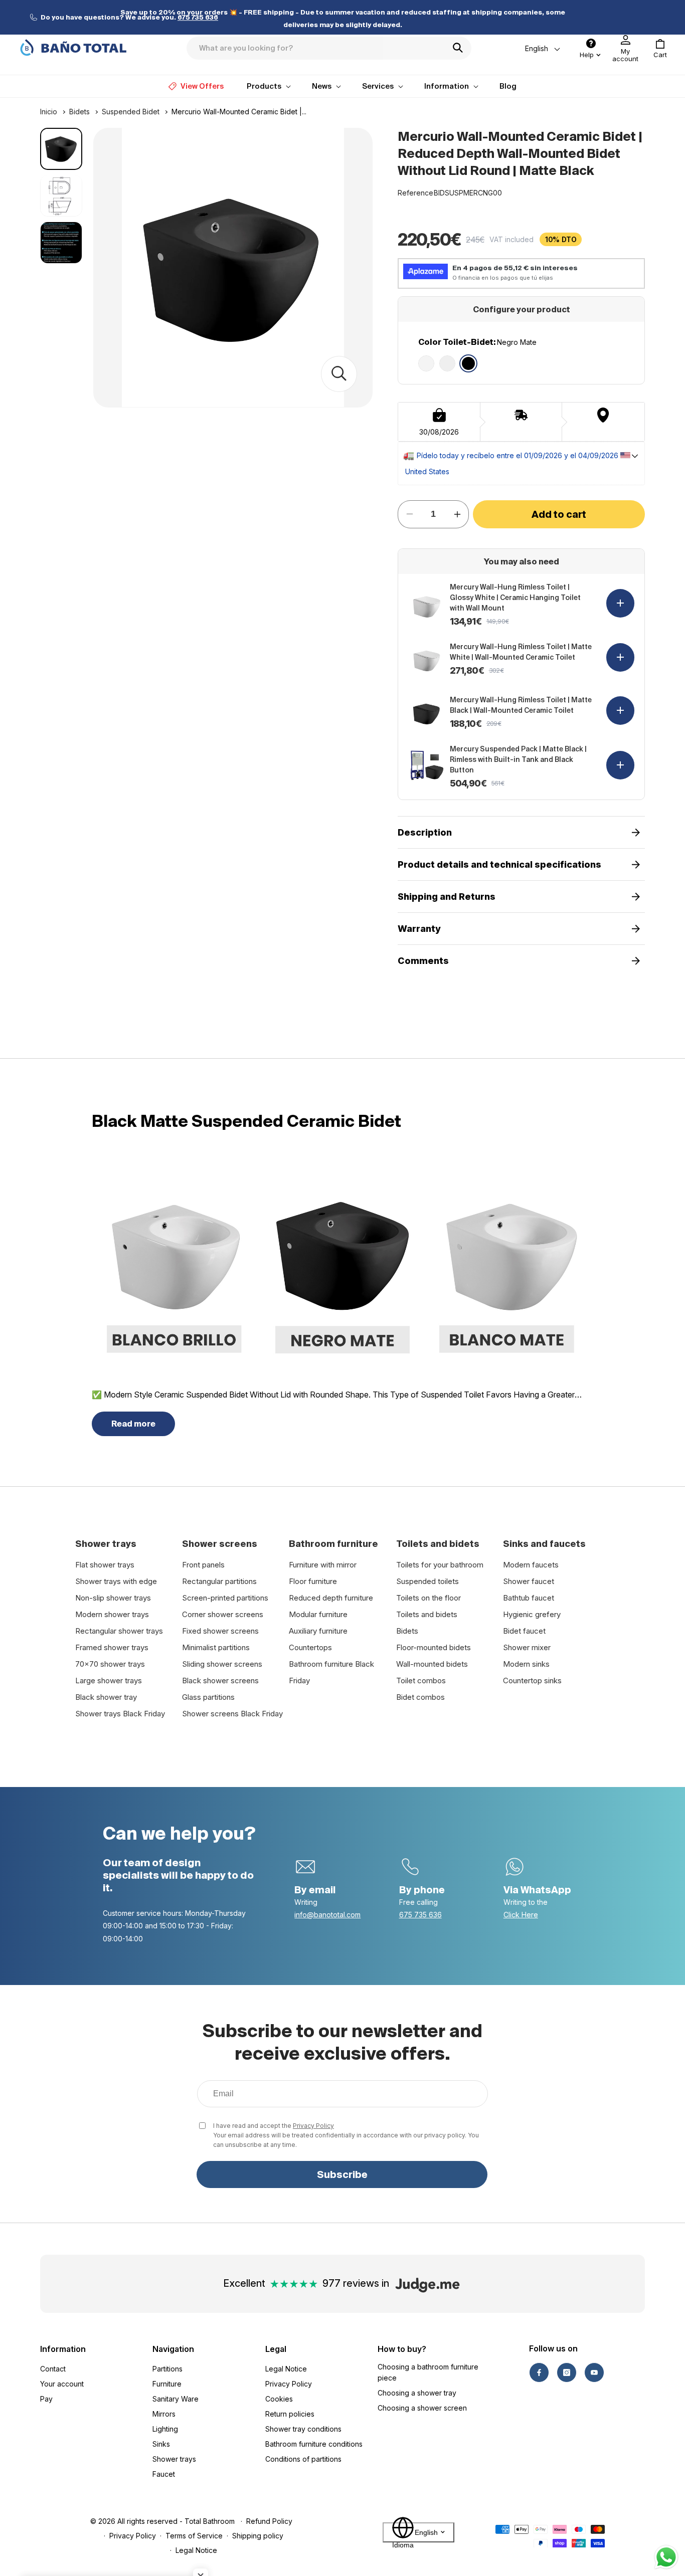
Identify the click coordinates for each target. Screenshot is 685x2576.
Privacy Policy (313, 2126)
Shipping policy (258, 2536)
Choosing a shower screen (422, 2408)
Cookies (279, 2399)
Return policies (290, 2414)
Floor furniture (313, 1581)
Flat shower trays (105, 1565)
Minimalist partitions (216, 1647)
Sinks (161, 2444)
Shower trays (174, 2459)
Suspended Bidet (131, 112)
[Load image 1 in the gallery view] (61, 149)
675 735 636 (420, 1915)
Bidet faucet (524, 1631)
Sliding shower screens (222, 1664)
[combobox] (329, 48)
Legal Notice (286, 2369)
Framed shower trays (112, 1647)
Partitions (167, 2369)
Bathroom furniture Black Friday (331, 1672)
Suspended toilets (427, 1581)
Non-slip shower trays (113, 1598)
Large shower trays (109, 1680)
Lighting (165, 2429)
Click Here (521, 1915)
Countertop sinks (532, 1680)
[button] (660, 49)
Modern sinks (526, 1664)
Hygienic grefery (532, 1614)
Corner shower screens (223, 1614)
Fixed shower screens (220, 1631)
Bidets (79, 112)
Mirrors (164, 2414)
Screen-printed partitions (225, 1598)
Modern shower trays (112, 1614)
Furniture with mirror (323, 1565)
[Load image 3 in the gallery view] (61, 243)
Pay (46, 2399)
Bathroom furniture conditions (314, 2444)
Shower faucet (529, 1581)
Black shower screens (220, 1680)
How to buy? (402, 2349)
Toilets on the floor (429, 1598)
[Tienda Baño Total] (73, 48)
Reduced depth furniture (331, 1598)
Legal (276, 2349)
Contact (53, 2369)
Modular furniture (318, 1614)
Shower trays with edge (116, 1581)
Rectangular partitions (219, 1581)
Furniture (167, 2384)
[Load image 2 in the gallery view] (61, 195)
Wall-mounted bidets (432, 1664)
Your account (62, 2384)
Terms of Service (194, 2536)
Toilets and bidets (427, 1614)
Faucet (164, 2474)
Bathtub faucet (529, 1598)
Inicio (49, 112)
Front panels (203, 1565)
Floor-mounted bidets (434, 1647)
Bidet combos (420, 1697)
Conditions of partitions (303, 2459)
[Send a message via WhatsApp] (666, 2557)
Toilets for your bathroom (440, 1565)
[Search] (461, 48)
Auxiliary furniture (318, 1631)
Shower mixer (527, 1647)
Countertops (310, 1647)
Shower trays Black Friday (120, 1714)
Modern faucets (531, 1565)
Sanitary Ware (176, 2399)
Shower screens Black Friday (232, 1714)
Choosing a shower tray (417, 2393)
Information (63, 2349)
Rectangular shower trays (119, 1631)
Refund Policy (269, 2521)
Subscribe (342, 2174)
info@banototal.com (327, 1915)
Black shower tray (106, 1697)
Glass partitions (208, 1697)
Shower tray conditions (303, 2429)
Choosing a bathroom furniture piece (428, 2372)
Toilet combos (421, 1680)
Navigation (173, 2349)
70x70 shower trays (110, 1664)
